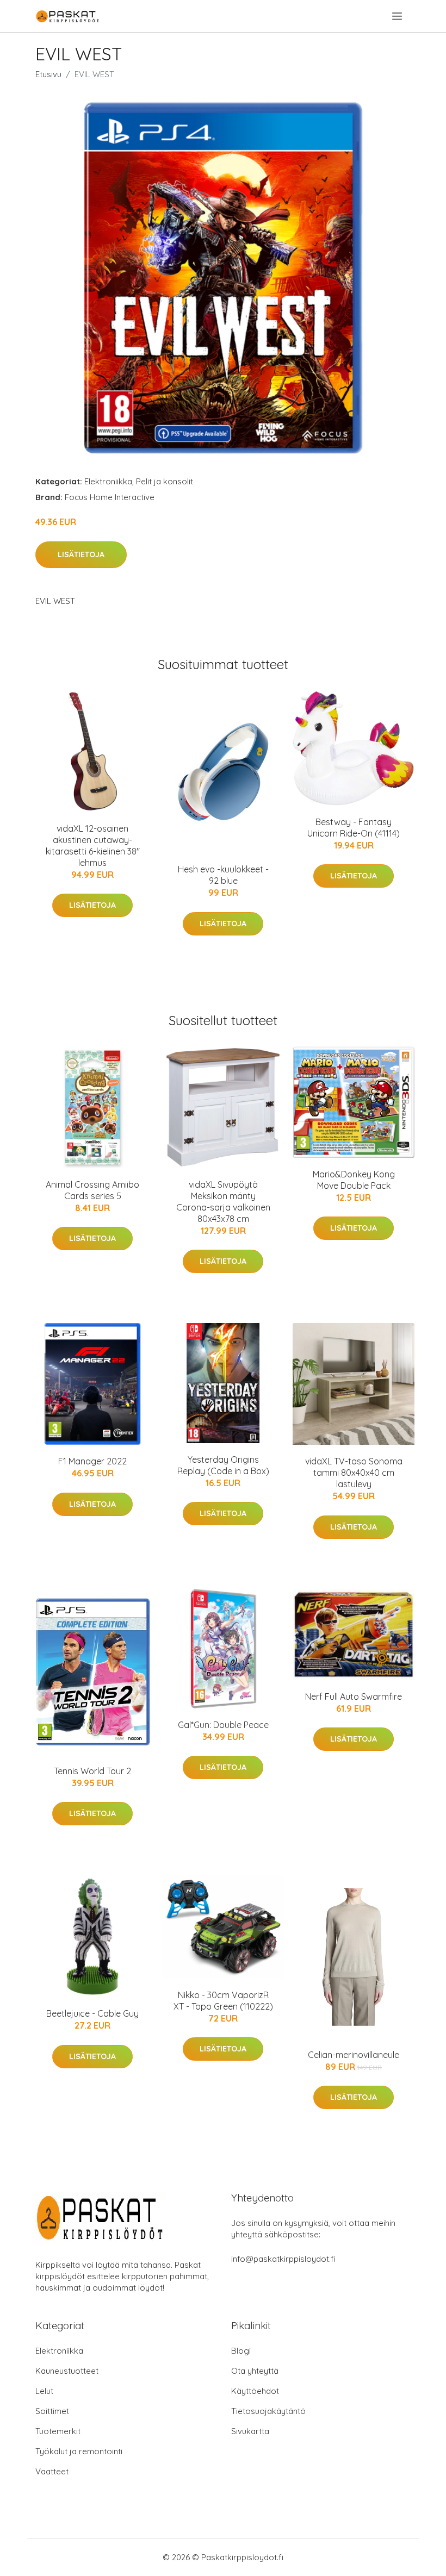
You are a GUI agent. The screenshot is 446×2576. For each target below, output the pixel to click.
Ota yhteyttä (255, 2371)
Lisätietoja (81, 554)
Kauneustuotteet (67, 2371)
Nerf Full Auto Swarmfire (354, 1696)
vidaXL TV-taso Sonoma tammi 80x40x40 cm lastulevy (354, 1473)
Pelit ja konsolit (165, 481)
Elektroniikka (108, 481)
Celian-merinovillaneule (354, 2055)
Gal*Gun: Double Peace (223, 1725)
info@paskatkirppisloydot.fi (283, 2259)
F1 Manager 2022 (92, 1461)
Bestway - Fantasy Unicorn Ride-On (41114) (354, 828)
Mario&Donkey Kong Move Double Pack (354, 1180)
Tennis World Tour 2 (92, 1771)
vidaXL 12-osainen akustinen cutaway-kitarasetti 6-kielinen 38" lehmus (93, 846)
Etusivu (48, 74)
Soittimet (52, 2411)
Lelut (44, 2391)
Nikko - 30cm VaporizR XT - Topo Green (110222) (223, 2001)
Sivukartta (250, 2431)
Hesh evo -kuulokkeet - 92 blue (223, 875)
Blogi (241, 2351)
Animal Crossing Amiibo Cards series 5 (92, 1190)
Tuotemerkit (58, 2431)
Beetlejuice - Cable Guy (92, 2013)
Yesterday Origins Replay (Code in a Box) (223, 1465)
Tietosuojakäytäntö (268, 2411)
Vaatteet (52, 2471)
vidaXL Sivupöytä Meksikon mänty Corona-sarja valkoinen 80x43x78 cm (223, 1202)
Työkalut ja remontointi (79, 2451)
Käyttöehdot (255, 2391)
